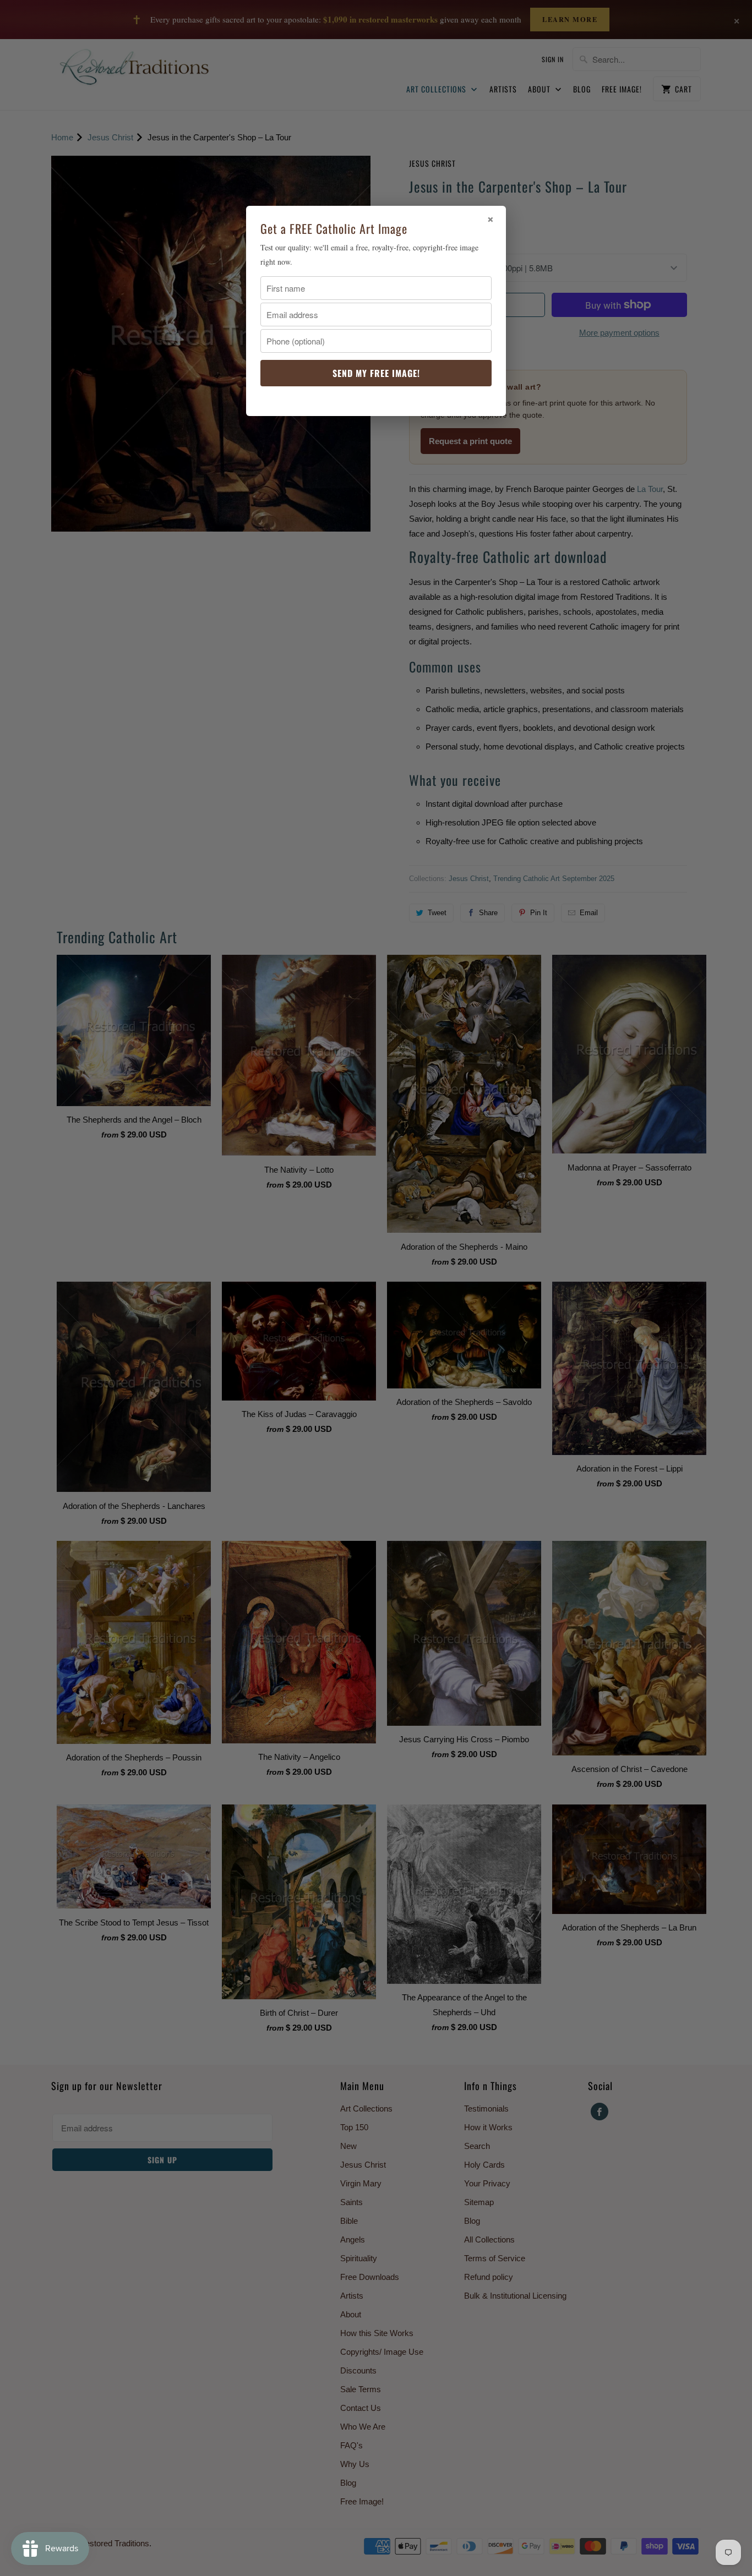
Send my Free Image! (376, 373)
